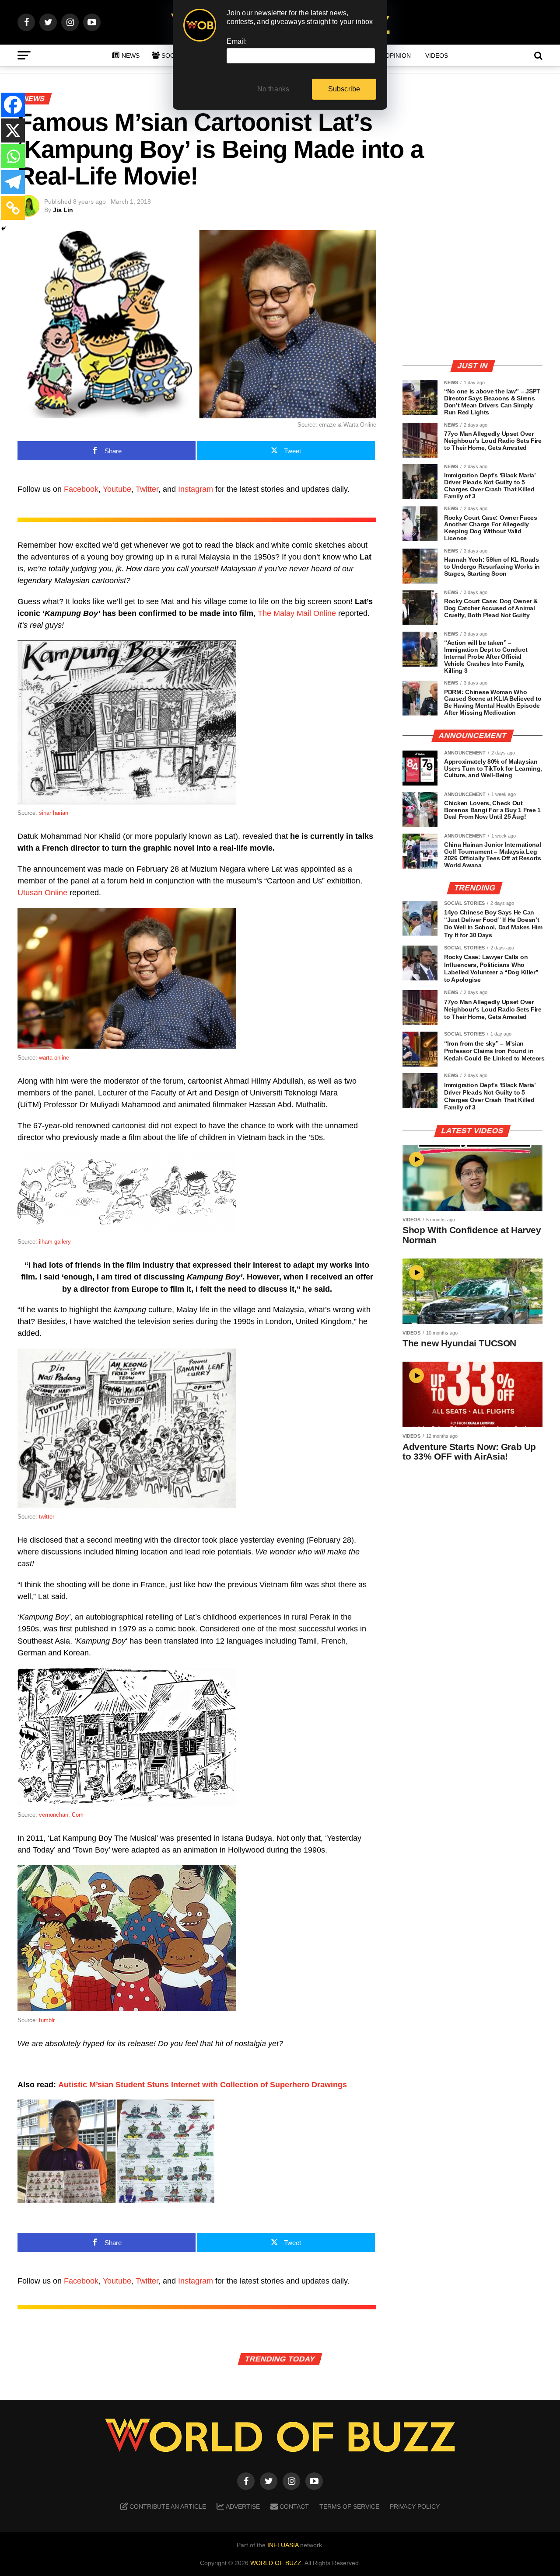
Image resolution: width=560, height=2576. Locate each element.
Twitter (147, 489)
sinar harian (54, 813)
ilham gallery (55, 1242)
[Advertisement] (472, 291)
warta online (54, 1058)
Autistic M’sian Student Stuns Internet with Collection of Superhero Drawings (203, 2085)
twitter (47, 1517)
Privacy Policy (415, 2506)
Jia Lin (63, 210)
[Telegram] (13, 182)
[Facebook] (13, 105)
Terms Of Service (349, 2506)
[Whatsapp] (13, 156)
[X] (13, 130)
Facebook (81, 489)
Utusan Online (42, 893)
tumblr (47, 2020)
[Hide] (3, 229)
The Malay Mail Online (297, 613)
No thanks (273, 89)
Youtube (117, 489)
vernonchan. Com (61, 1815)
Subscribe (344, 89)
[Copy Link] (13, 208)
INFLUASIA (283, 2545)
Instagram (196, 489)
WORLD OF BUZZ (276, 2563)
